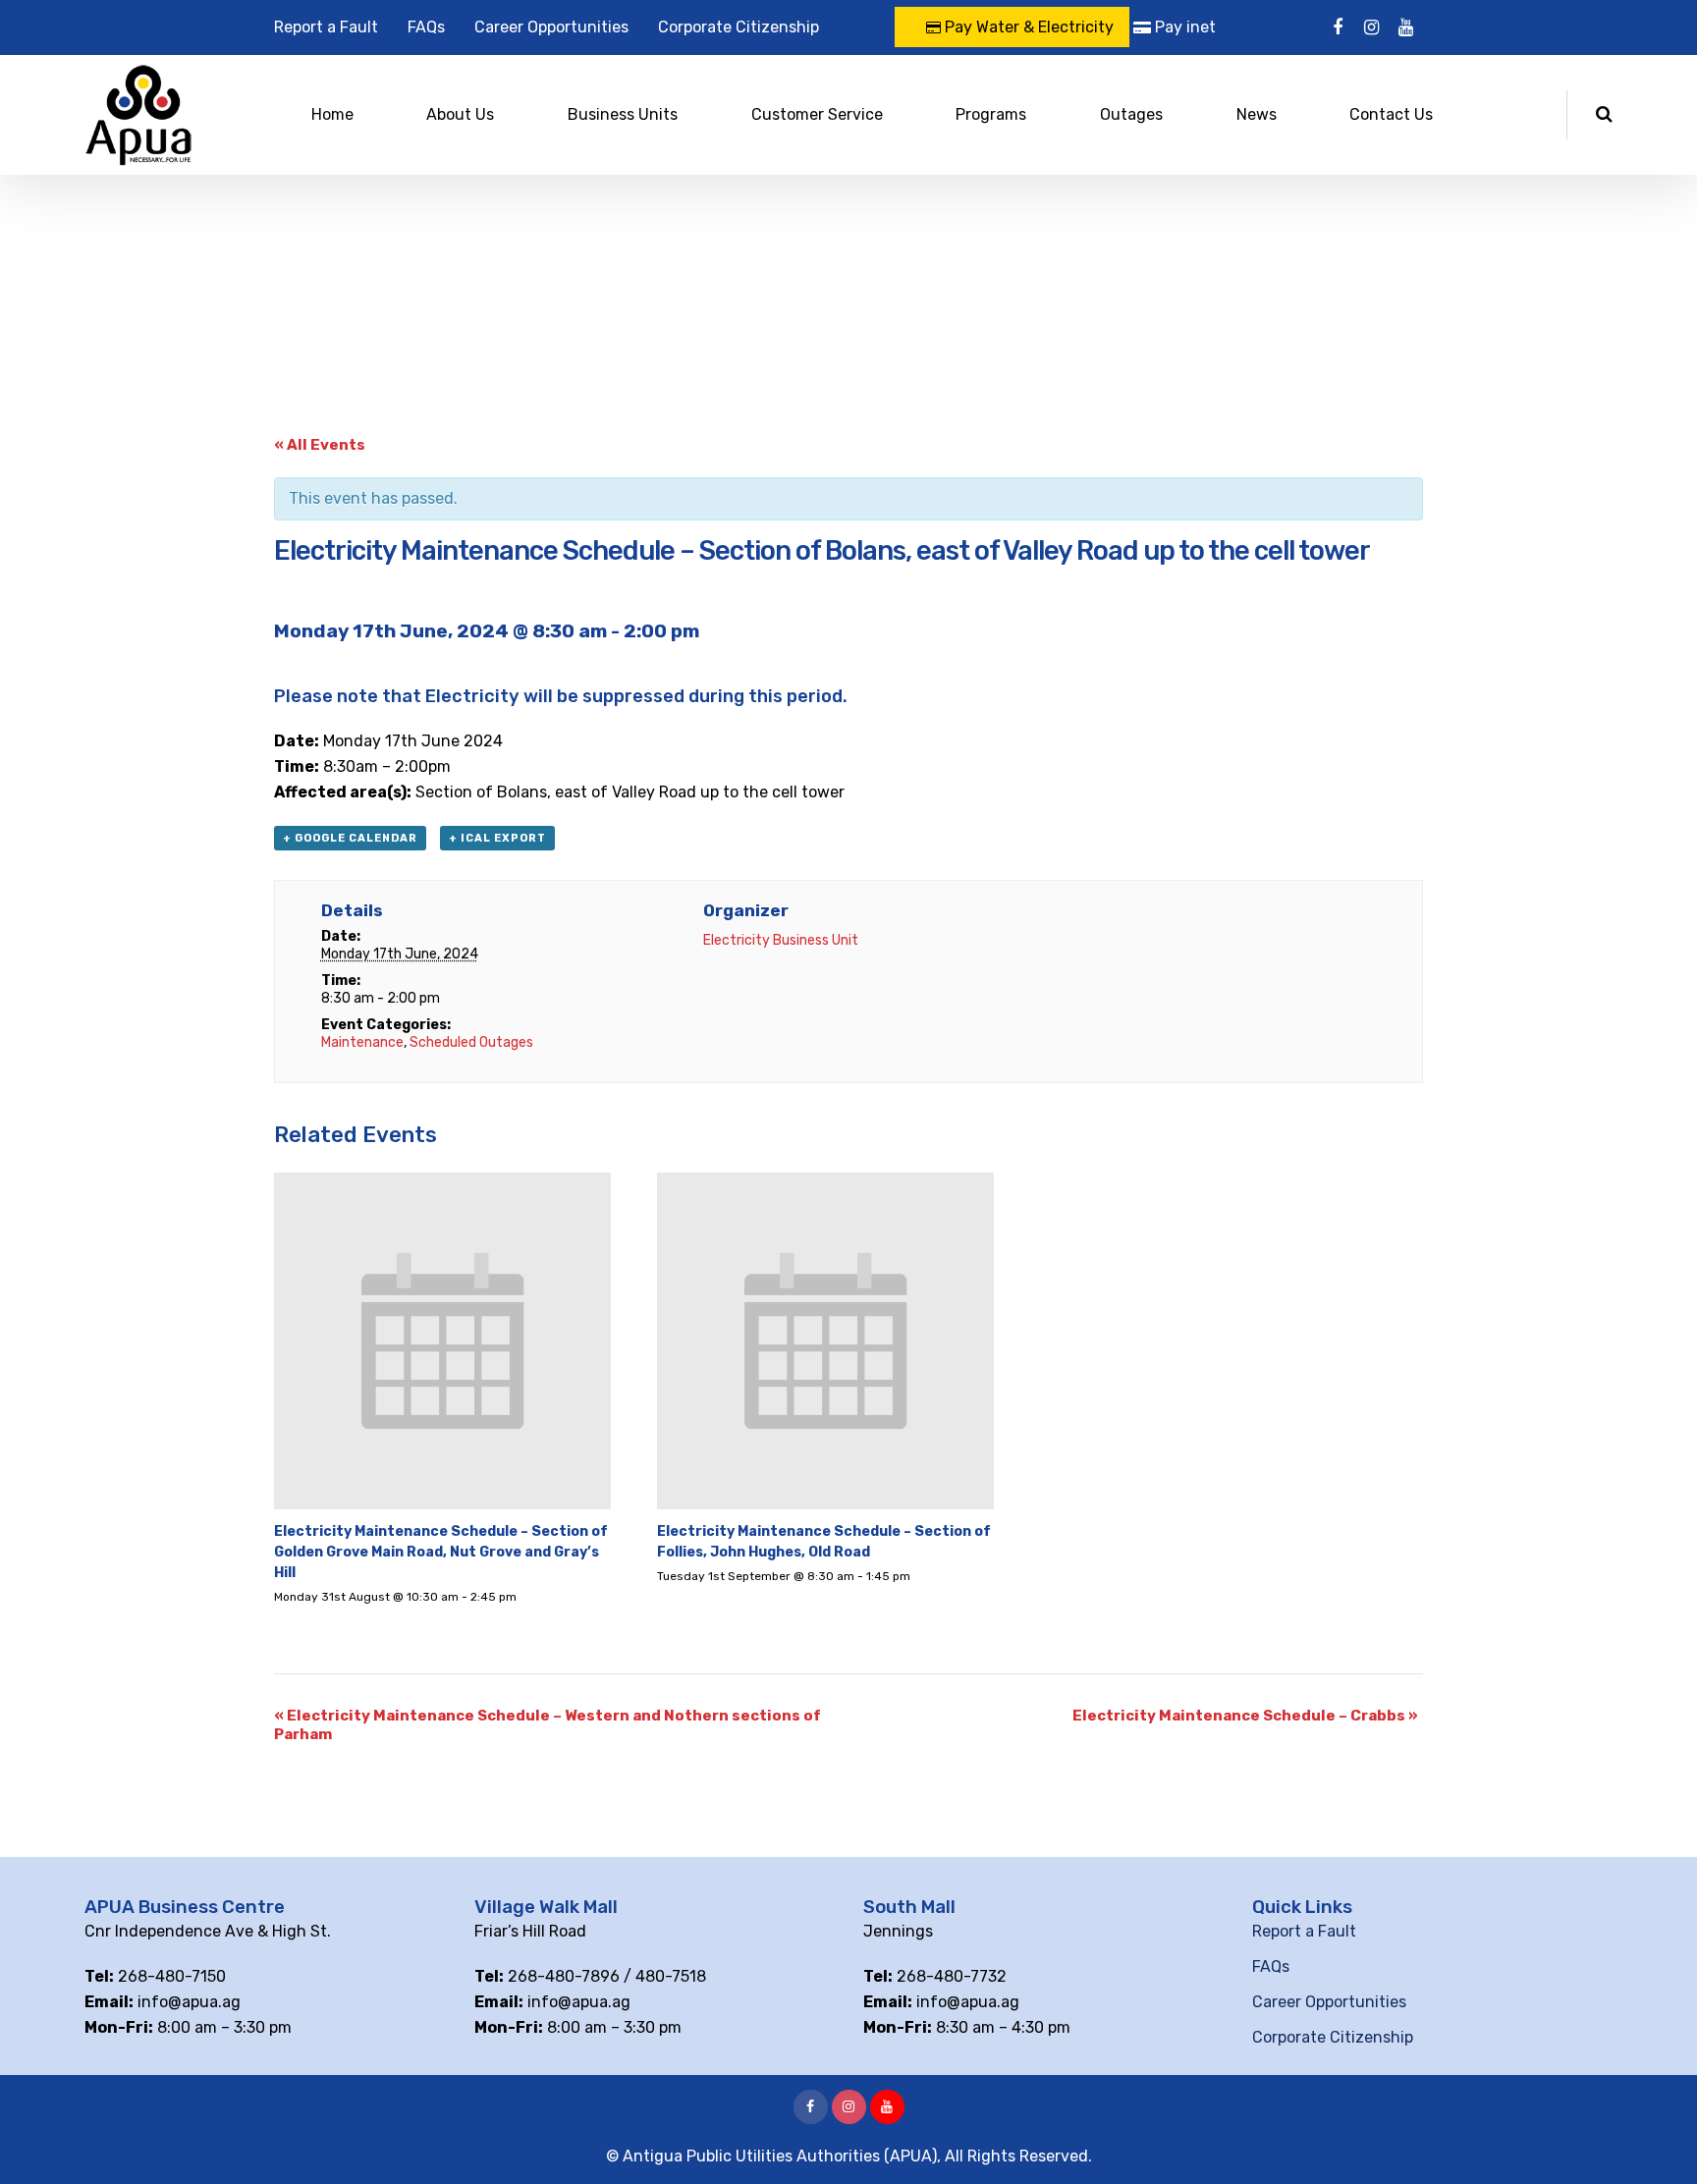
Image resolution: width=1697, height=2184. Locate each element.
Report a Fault (326, 27)
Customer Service (817, 114)
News (1257, 114)
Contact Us (1391, 114)
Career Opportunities (551, 27)
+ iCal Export (497, 838)
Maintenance (362, 1042)
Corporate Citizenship (739, 27)
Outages (1131, 114)
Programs (991, 114)
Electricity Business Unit (781, 940)
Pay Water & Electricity (1027, 27)
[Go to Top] (1658, 2140)
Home (332, 114)
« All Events (320, 445)
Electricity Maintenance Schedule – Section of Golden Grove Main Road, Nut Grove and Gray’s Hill (441, 1552)
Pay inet (1183, 27)
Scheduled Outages (471, 1042)
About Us (460, 114)
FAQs (426, 27)
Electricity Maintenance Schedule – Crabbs (1245, 1716)
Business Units (623, 114)
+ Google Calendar (350, 838)
